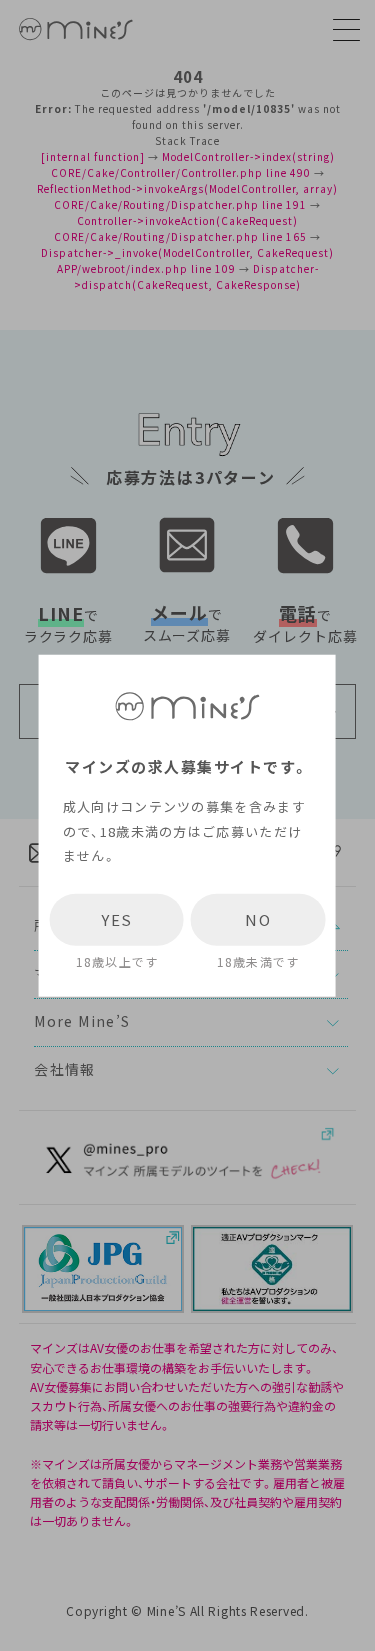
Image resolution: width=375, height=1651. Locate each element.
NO (258, 920)
